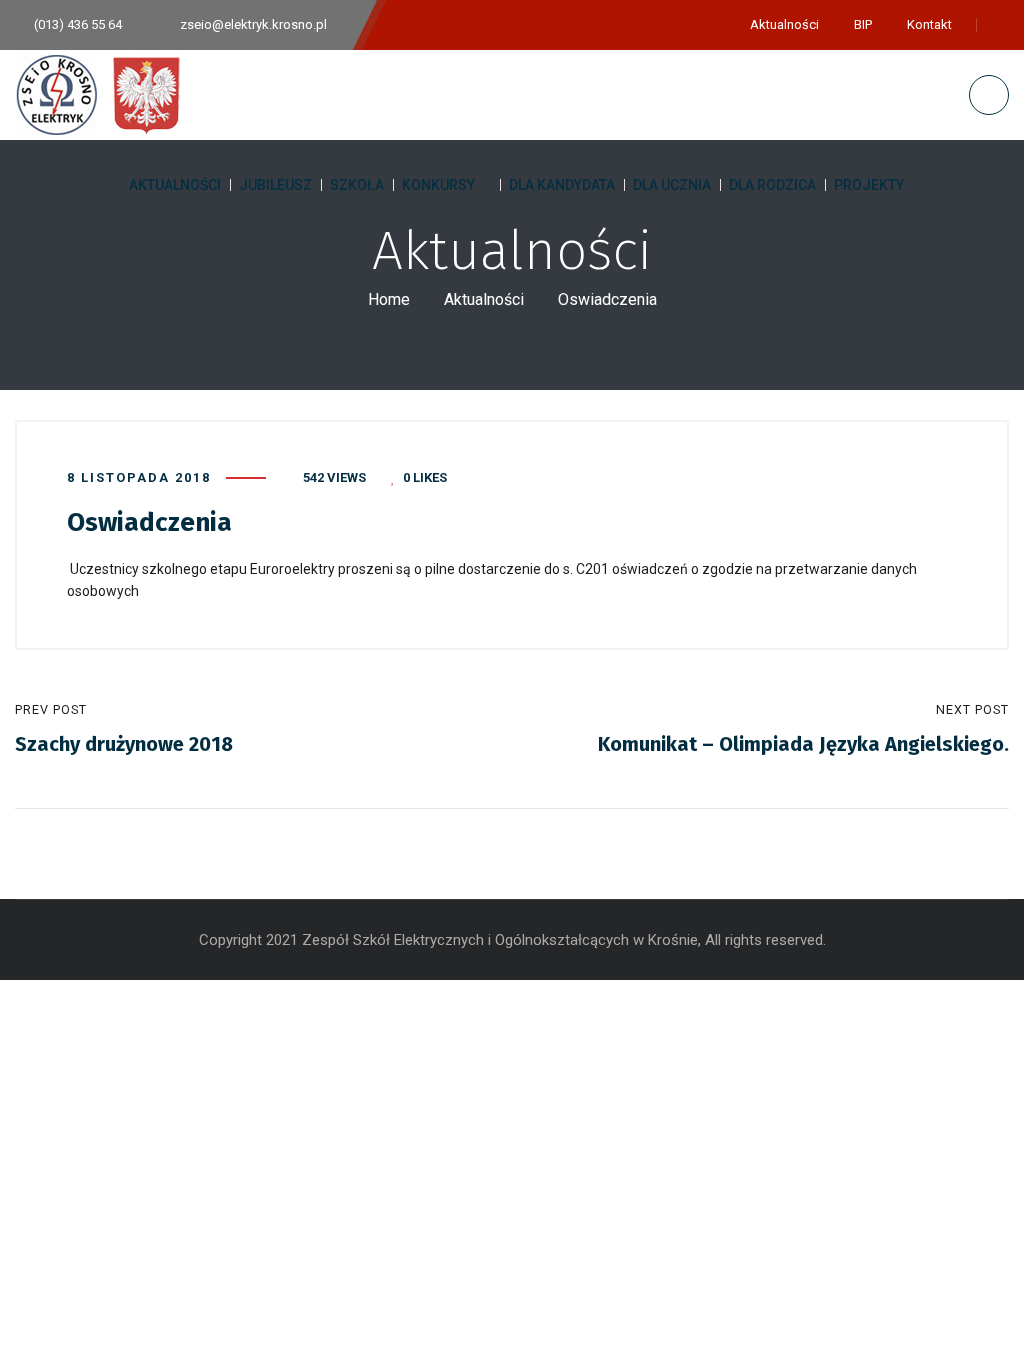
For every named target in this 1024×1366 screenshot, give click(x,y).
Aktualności (484, 299)
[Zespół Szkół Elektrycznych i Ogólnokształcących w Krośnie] (104, 95)
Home (389, 299)
